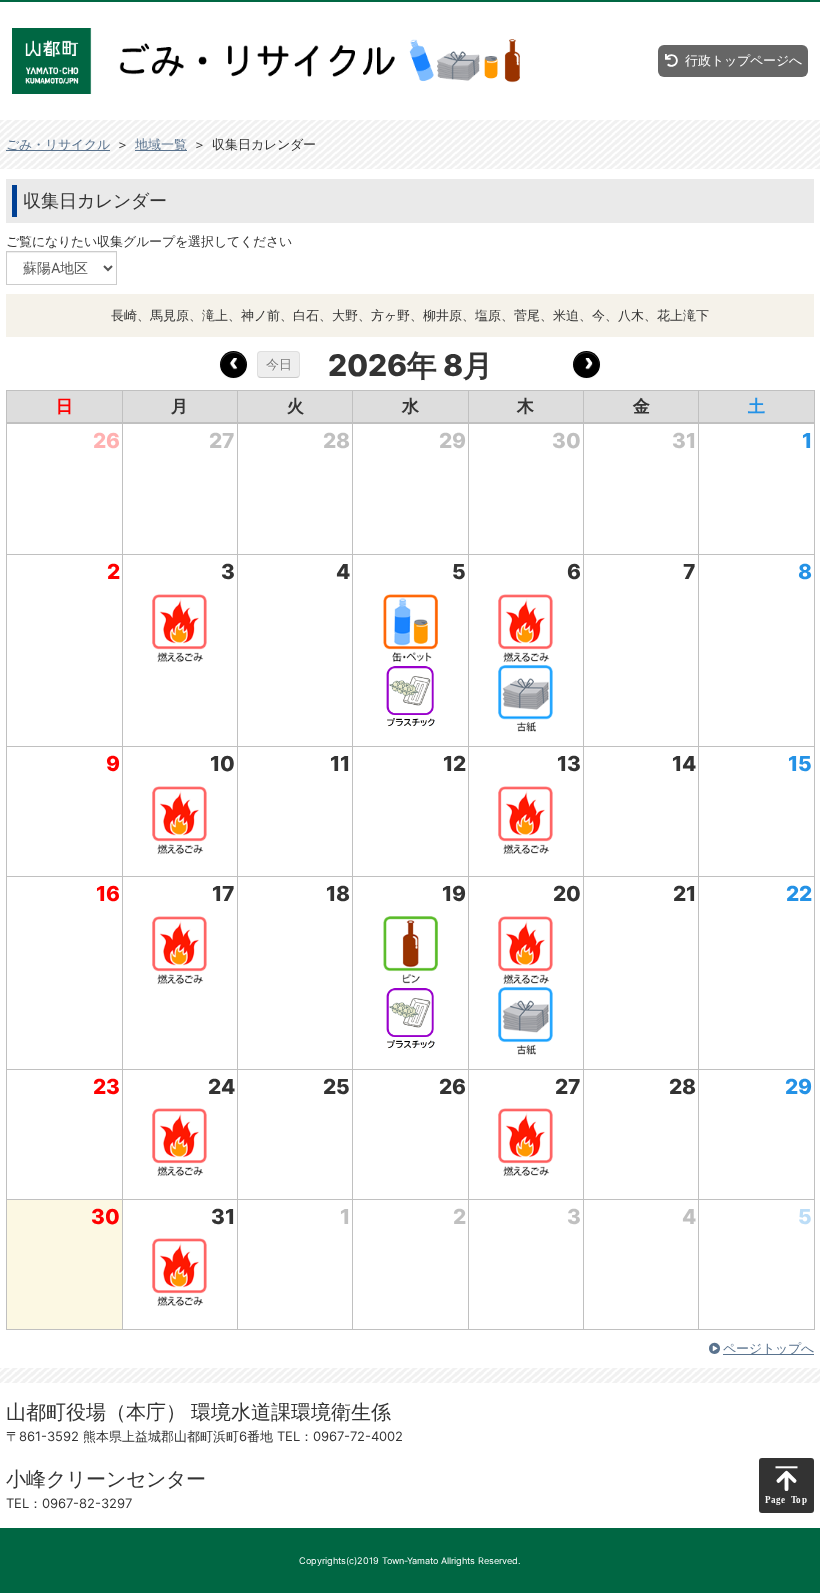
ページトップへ (768, 1348)
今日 (279, 364)
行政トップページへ (743, 60)
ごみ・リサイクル (58, 144)
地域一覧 (161, 144)
